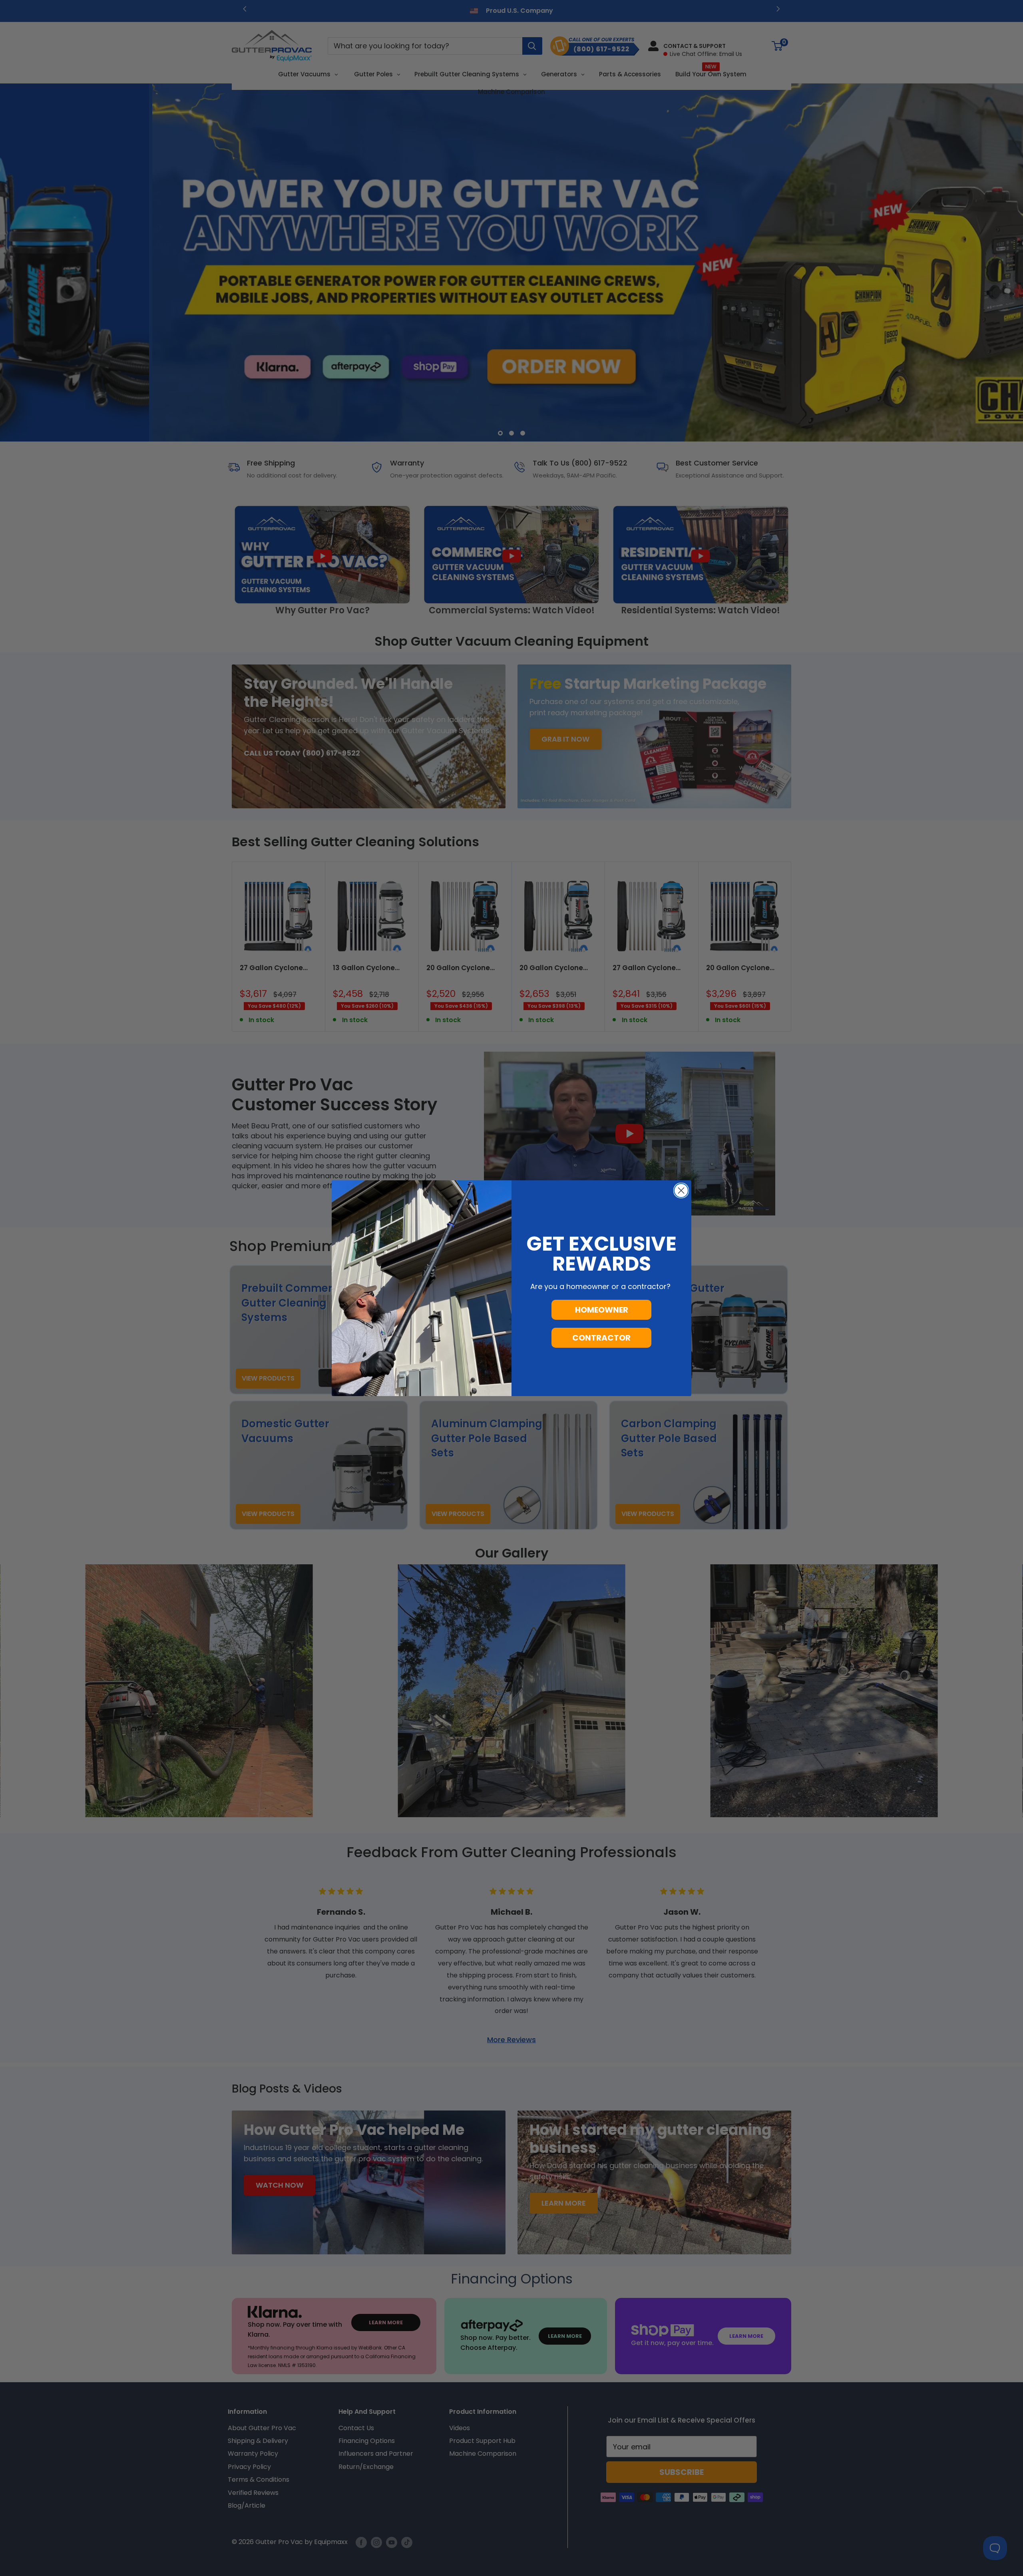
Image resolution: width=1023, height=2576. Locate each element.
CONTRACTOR (601, 1338)
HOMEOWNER (602, 1310)
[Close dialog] (681, 1191)
